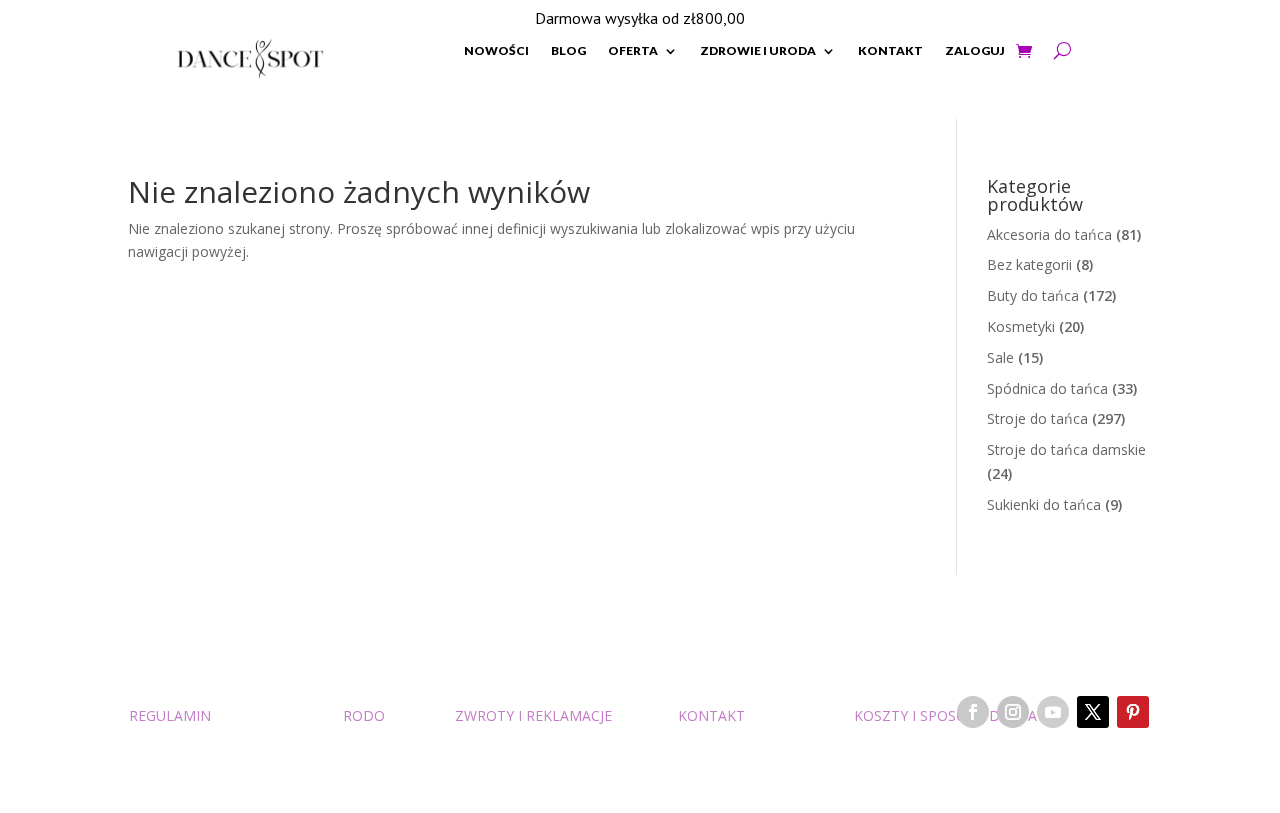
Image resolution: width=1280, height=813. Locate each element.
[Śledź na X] (1093, 712)
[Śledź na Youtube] (1053, 712)
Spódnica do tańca (1047, 388)
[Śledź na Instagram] (1013, 712)
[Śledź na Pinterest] (1133, 712)
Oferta (633, 51)
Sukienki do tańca (1044, 504)
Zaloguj (975, 51)
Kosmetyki (1021, 326)
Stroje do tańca (1037, 418)
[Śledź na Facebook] (973, 712)
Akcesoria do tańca (1049, 234)
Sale (1000, 357)
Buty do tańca (1033, 295)
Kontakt (890, 51)
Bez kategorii (1029, 264)
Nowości (496, 51)
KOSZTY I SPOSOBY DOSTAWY (956, 715)
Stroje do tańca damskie (1066, 449)
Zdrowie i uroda (758, 51)
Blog (568, 51)
